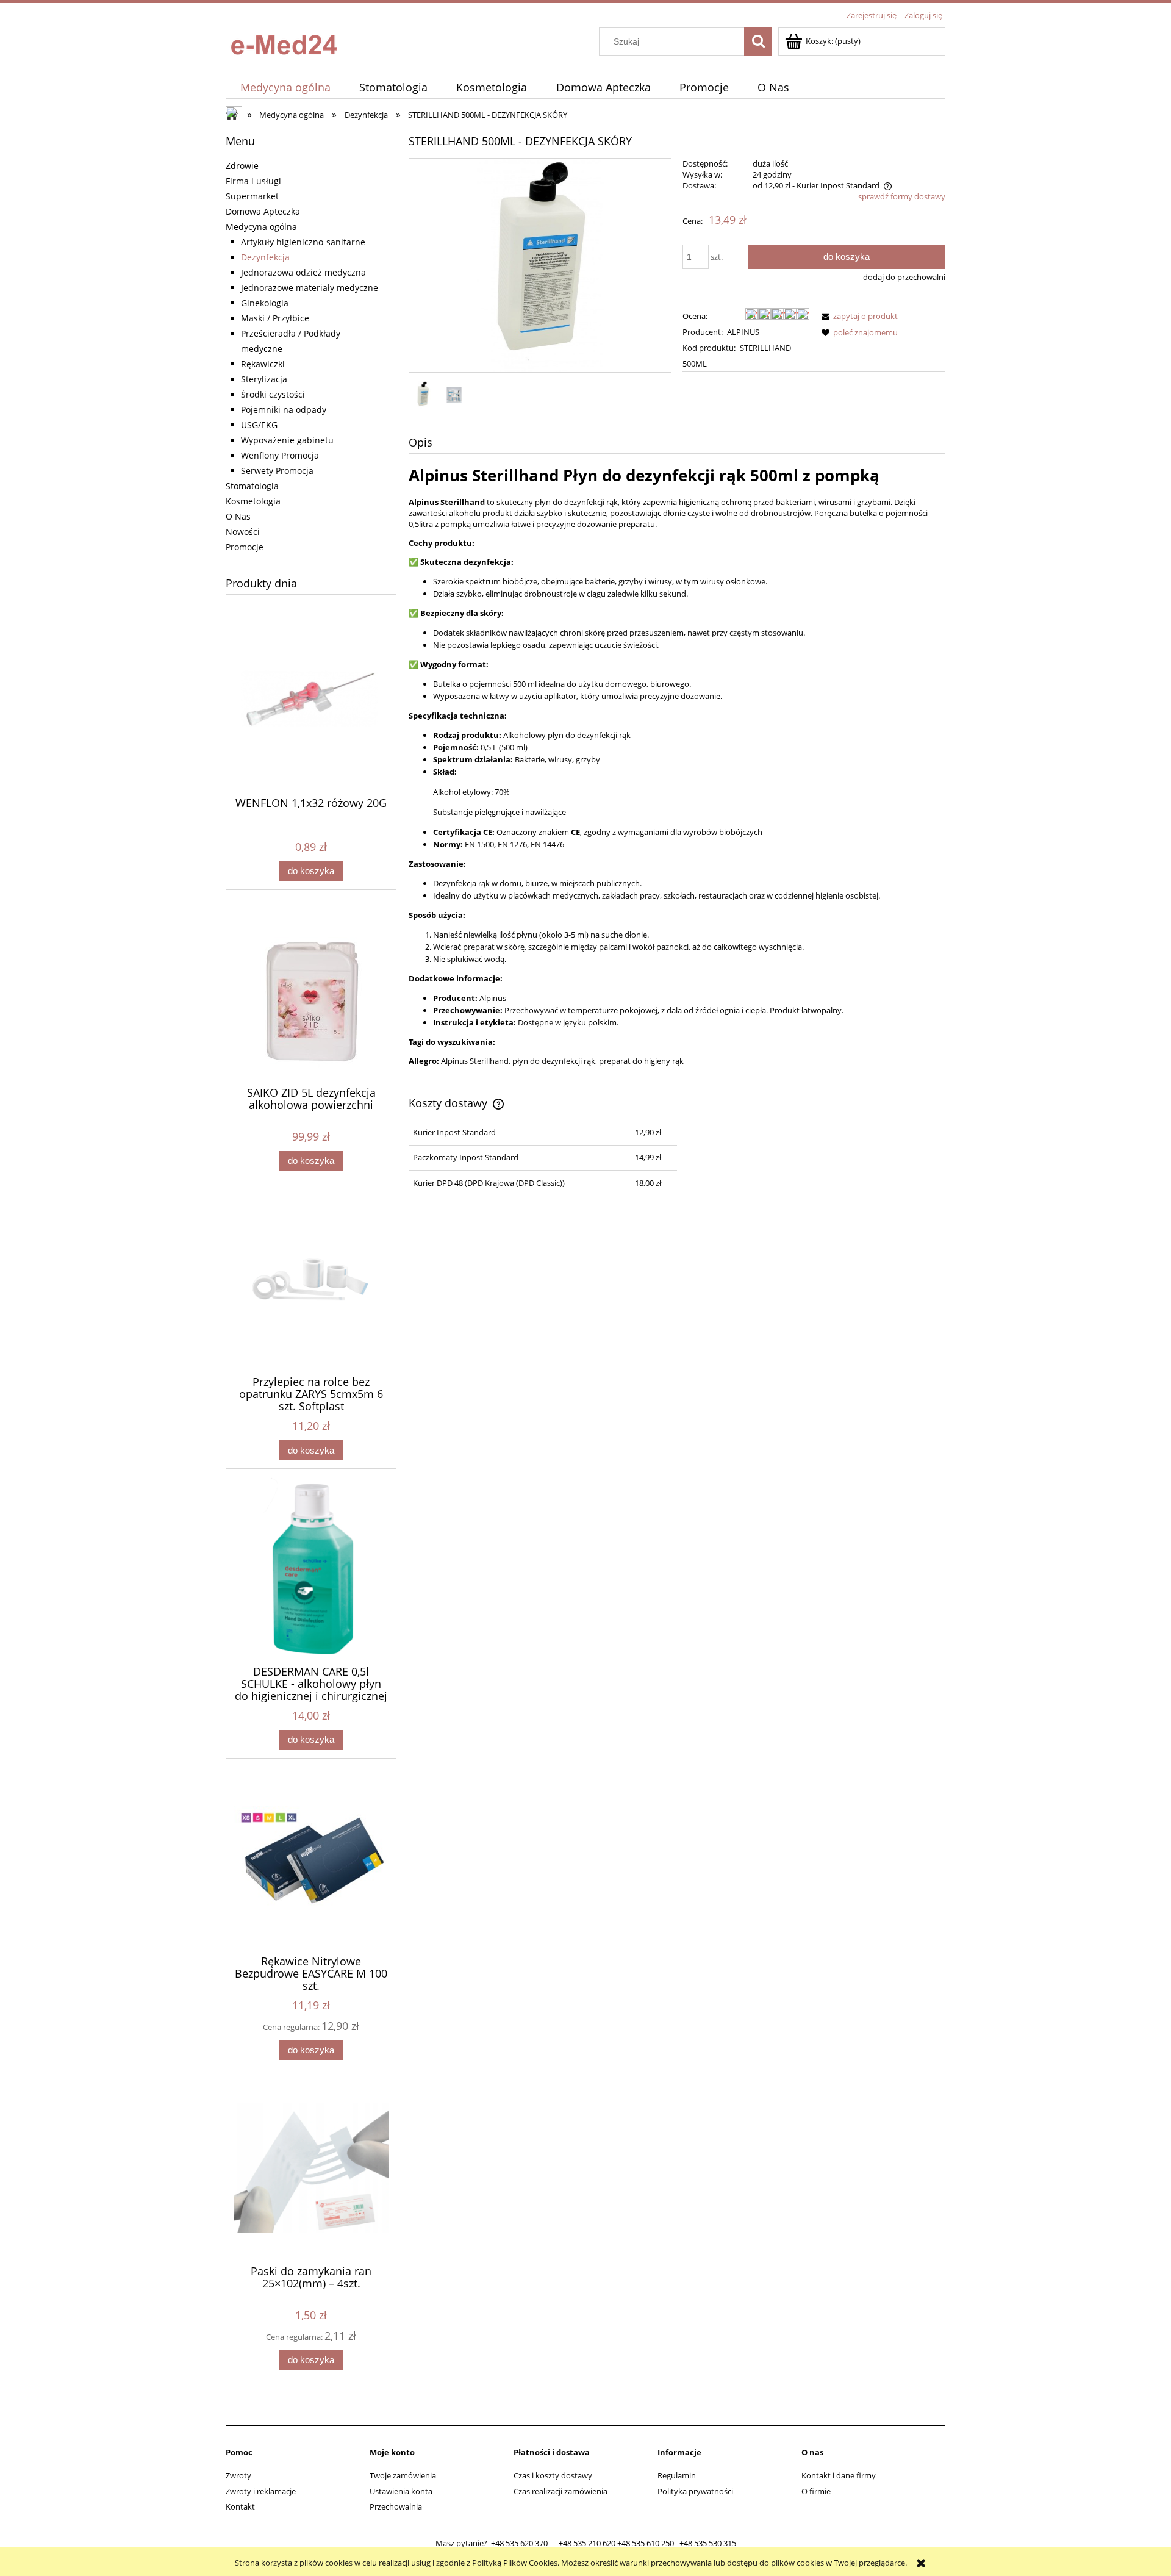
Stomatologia (252, 486)
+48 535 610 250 (646, 2543)
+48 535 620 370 (519, 2543)
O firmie (816, 2491)
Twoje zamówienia (403, 2475)
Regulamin (677, 2475)
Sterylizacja (264, 379)
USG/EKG (259, 425)
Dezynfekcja (265, 257)
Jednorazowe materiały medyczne (310, 288)
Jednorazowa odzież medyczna (303, 272)
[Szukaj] (758, 41)
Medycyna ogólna (261, 227)
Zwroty (238, 2475)
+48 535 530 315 (708, 2543)
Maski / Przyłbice (275, 318)
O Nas (238, 516)
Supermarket (252, 196)
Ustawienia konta (401, 2491)
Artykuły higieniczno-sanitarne (303, 242)
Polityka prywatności (695, 2491)
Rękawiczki (263, 364)
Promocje (245, 547)
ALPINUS (743, 332)
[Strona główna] (287, 41)
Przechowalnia (396, 2506)
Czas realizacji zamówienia (560, 2491)
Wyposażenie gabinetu (287, 440)
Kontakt (240, 2506)
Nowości (243, 532)
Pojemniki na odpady (284, 410)
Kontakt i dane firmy (839, 2475)
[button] (858, 316)
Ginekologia (265, 303)
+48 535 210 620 (587, 2543)
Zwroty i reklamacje (261, 2491)
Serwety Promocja (277, 471)
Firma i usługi (253, 181)
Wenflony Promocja (280, 455)
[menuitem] (285, 88)
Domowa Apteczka (263, 211)
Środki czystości (273, 394)
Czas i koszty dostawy (553, 2475)
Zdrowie (242, 166)
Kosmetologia (253, 501)
